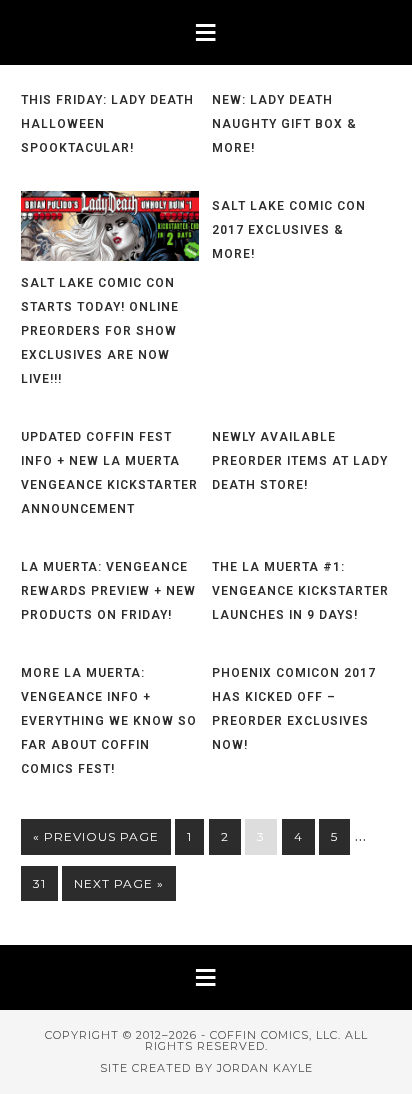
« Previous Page (96, 836)
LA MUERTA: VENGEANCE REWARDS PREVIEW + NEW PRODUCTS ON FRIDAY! (108, 591)
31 (39, 883)
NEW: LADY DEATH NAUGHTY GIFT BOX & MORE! (284, 124)
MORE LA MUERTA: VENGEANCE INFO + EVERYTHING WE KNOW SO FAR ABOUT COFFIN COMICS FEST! (109, 721)
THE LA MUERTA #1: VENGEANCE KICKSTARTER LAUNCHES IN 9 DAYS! (300, 591)
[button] (206, 32)
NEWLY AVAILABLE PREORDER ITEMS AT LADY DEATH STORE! (300, 461)
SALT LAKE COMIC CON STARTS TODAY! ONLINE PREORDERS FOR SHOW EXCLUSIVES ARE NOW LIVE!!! (100, 331)
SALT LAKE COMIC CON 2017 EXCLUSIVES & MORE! (289, 230)
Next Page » (119, 883)
